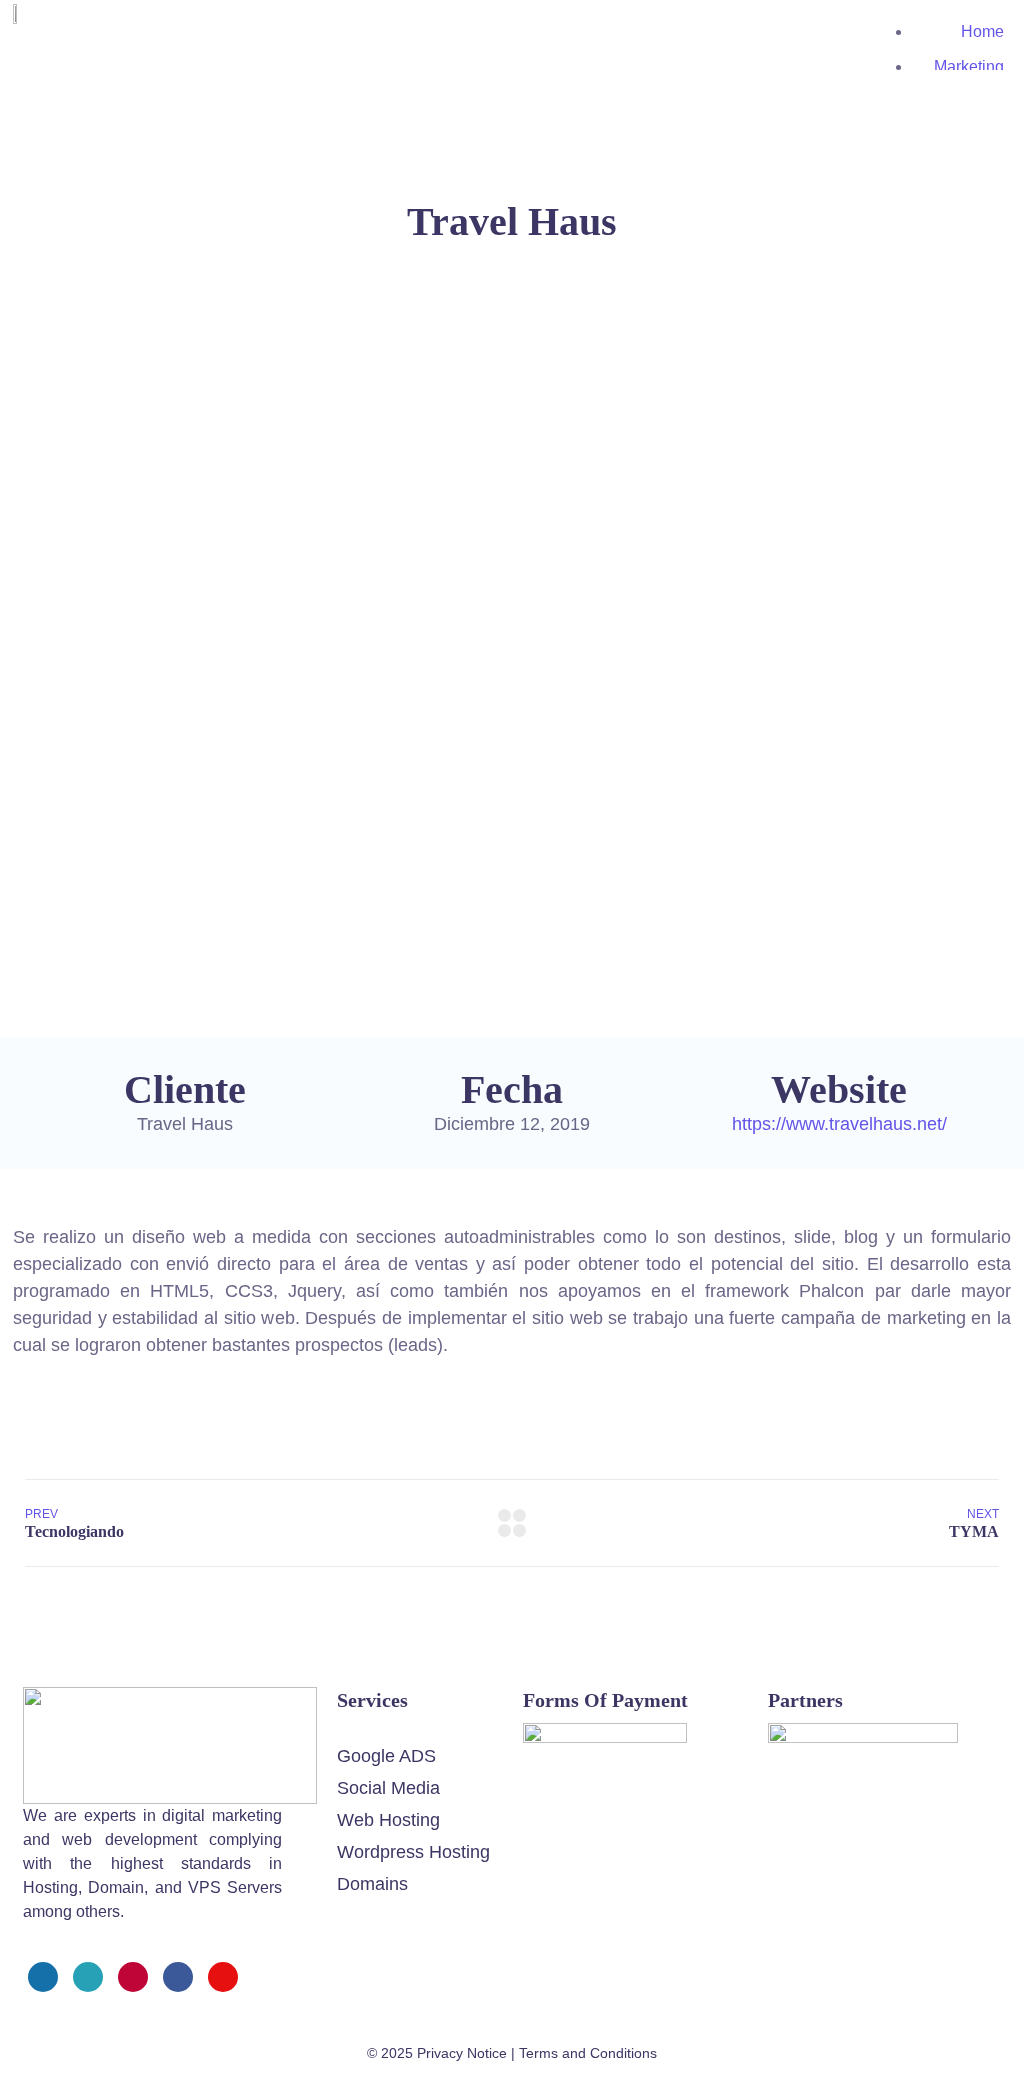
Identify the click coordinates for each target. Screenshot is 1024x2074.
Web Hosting (388, 1820)
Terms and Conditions (588, 2053)
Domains (372, 1884)
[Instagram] (133, 1977)
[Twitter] (88, 1977)
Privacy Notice (462, 2053)
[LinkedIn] (178, 1977)
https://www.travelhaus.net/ (839, 1124)
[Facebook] (43, 1977)
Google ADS (386, 1756)
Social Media (388, 1788)
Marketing (969, 66)
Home (982, 31)
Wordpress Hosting (413, 1852)
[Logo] (170, 1700)
